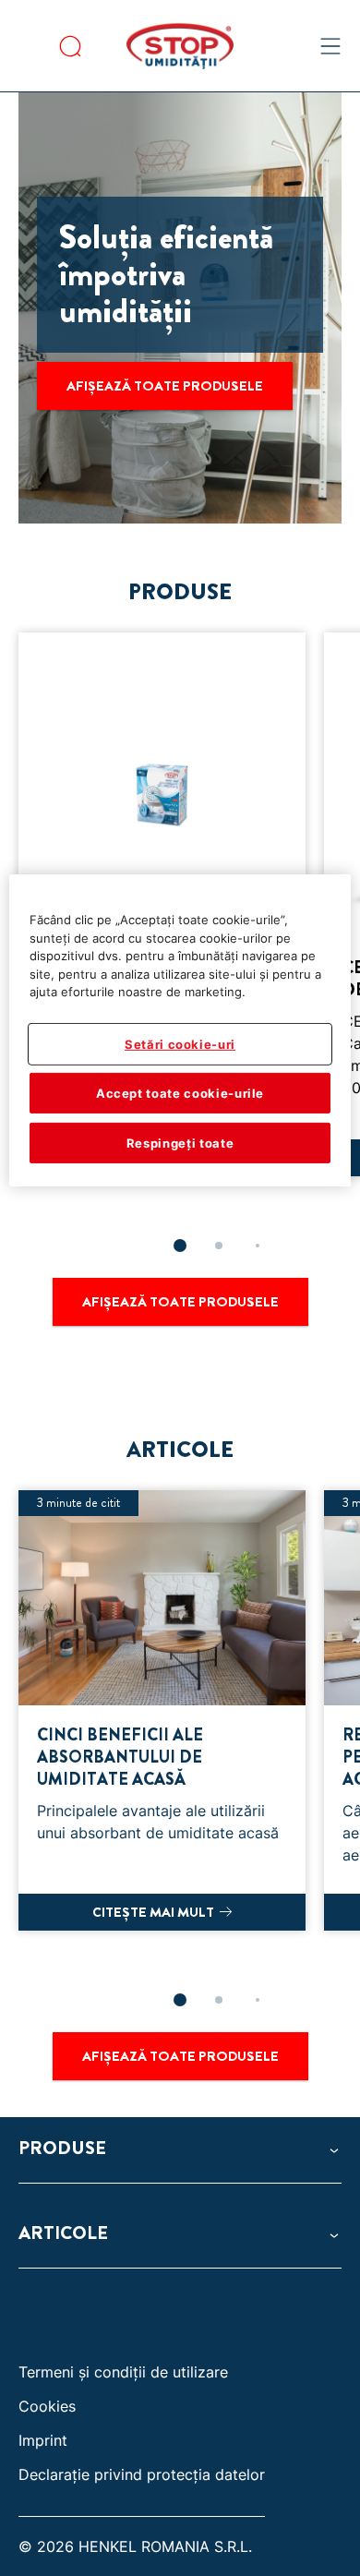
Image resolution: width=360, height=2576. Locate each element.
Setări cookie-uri (180, 1043)
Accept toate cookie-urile (180, 1093)
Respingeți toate (180, 1143)
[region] (180, 1030)
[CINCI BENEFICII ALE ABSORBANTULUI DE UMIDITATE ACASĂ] (162, 1710)
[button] (180, 2149)
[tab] (180, 1246)
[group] (180, 1757)
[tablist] (180, 1246)
